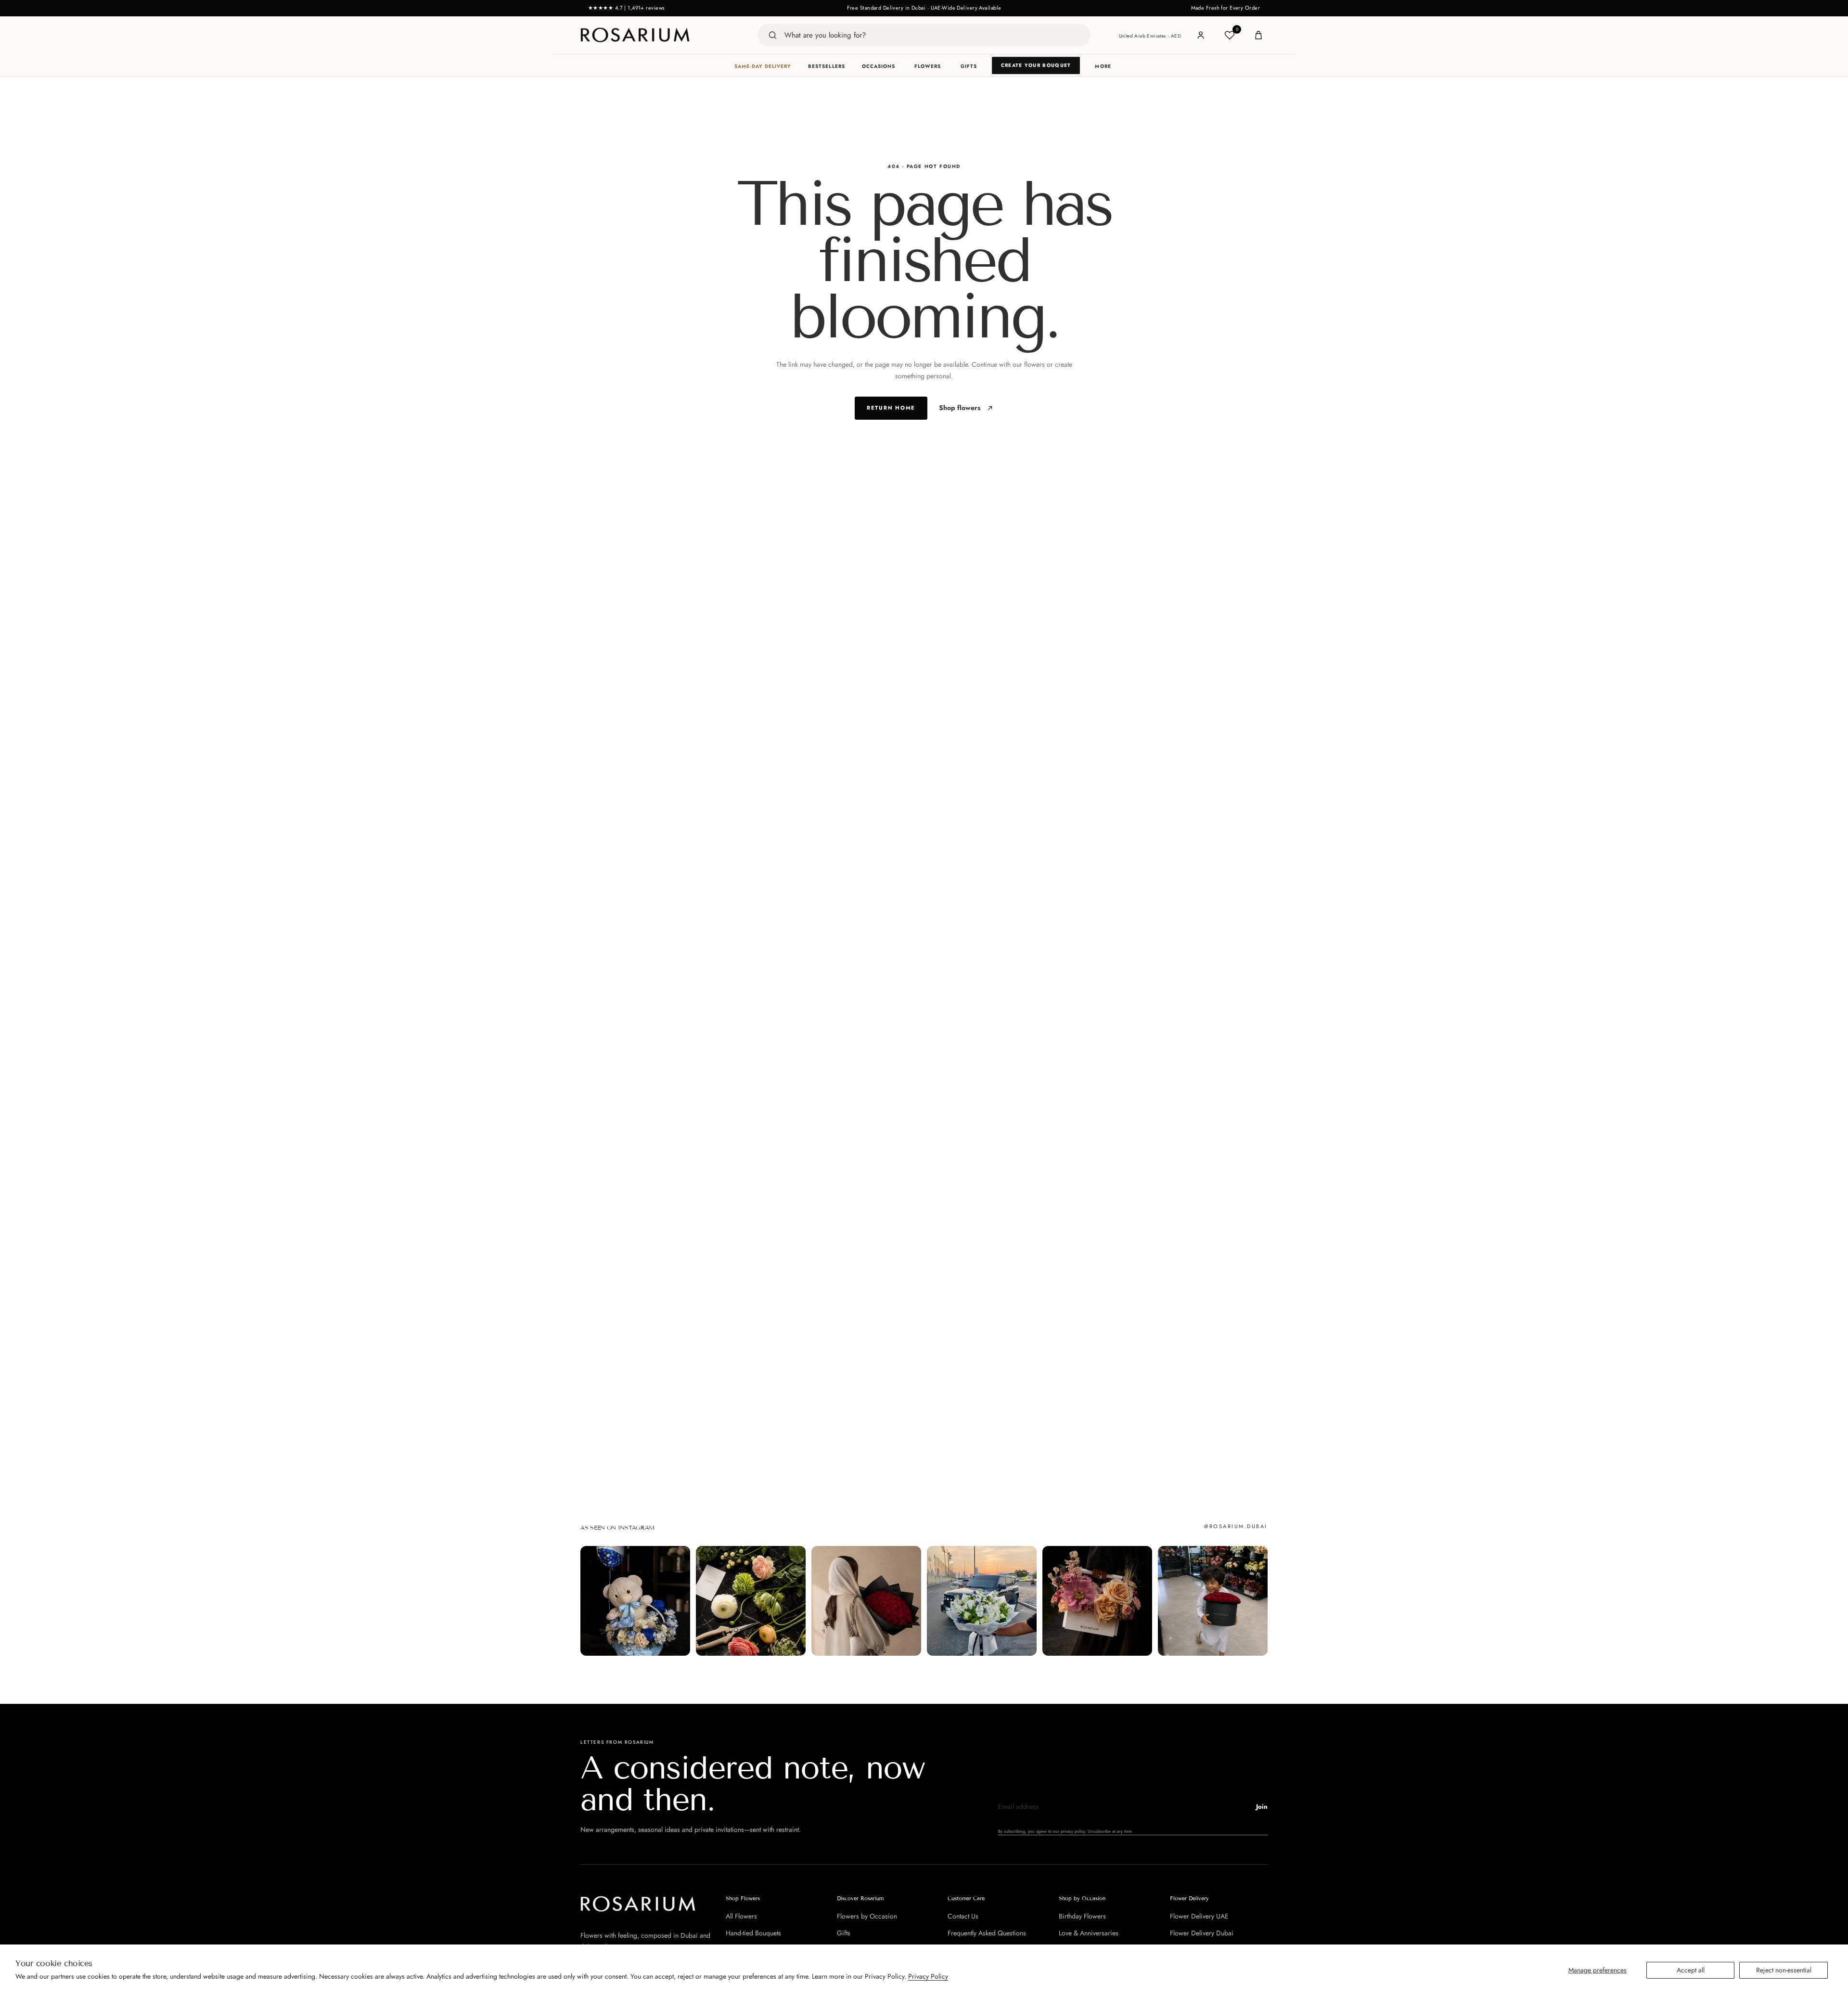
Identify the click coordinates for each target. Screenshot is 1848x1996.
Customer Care (966, 1898)
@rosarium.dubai (1236, 1526)
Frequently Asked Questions (987, 1933)
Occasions (879, 66)
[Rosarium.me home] (635, 35)
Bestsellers (827, 66)
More (1103, 66)
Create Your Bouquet (1036, 65)
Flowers (928, 66)
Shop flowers (960, 408)
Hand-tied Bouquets (753, 1933)
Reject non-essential (1784, 1970)
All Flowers (741, 1916)
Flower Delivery (1189, 1898)
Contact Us (963, 1916)
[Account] (1201, 35)
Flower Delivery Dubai (1202, 1933)
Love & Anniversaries (1089, 1933)
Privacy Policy (928, 1976)
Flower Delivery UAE (1199, 1916)
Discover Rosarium (860, 1898)
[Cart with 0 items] (1258, 35)
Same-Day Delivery (763, 66)
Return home (891, 408)
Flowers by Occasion (867, 1916)
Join (1262, 1807)
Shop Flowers (743, 1898)
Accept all (1691, 1970)
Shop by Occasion (1082, 1898)
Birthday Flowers (1082, 1916)
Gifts (969, 66)
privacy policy (1073, 1831)
